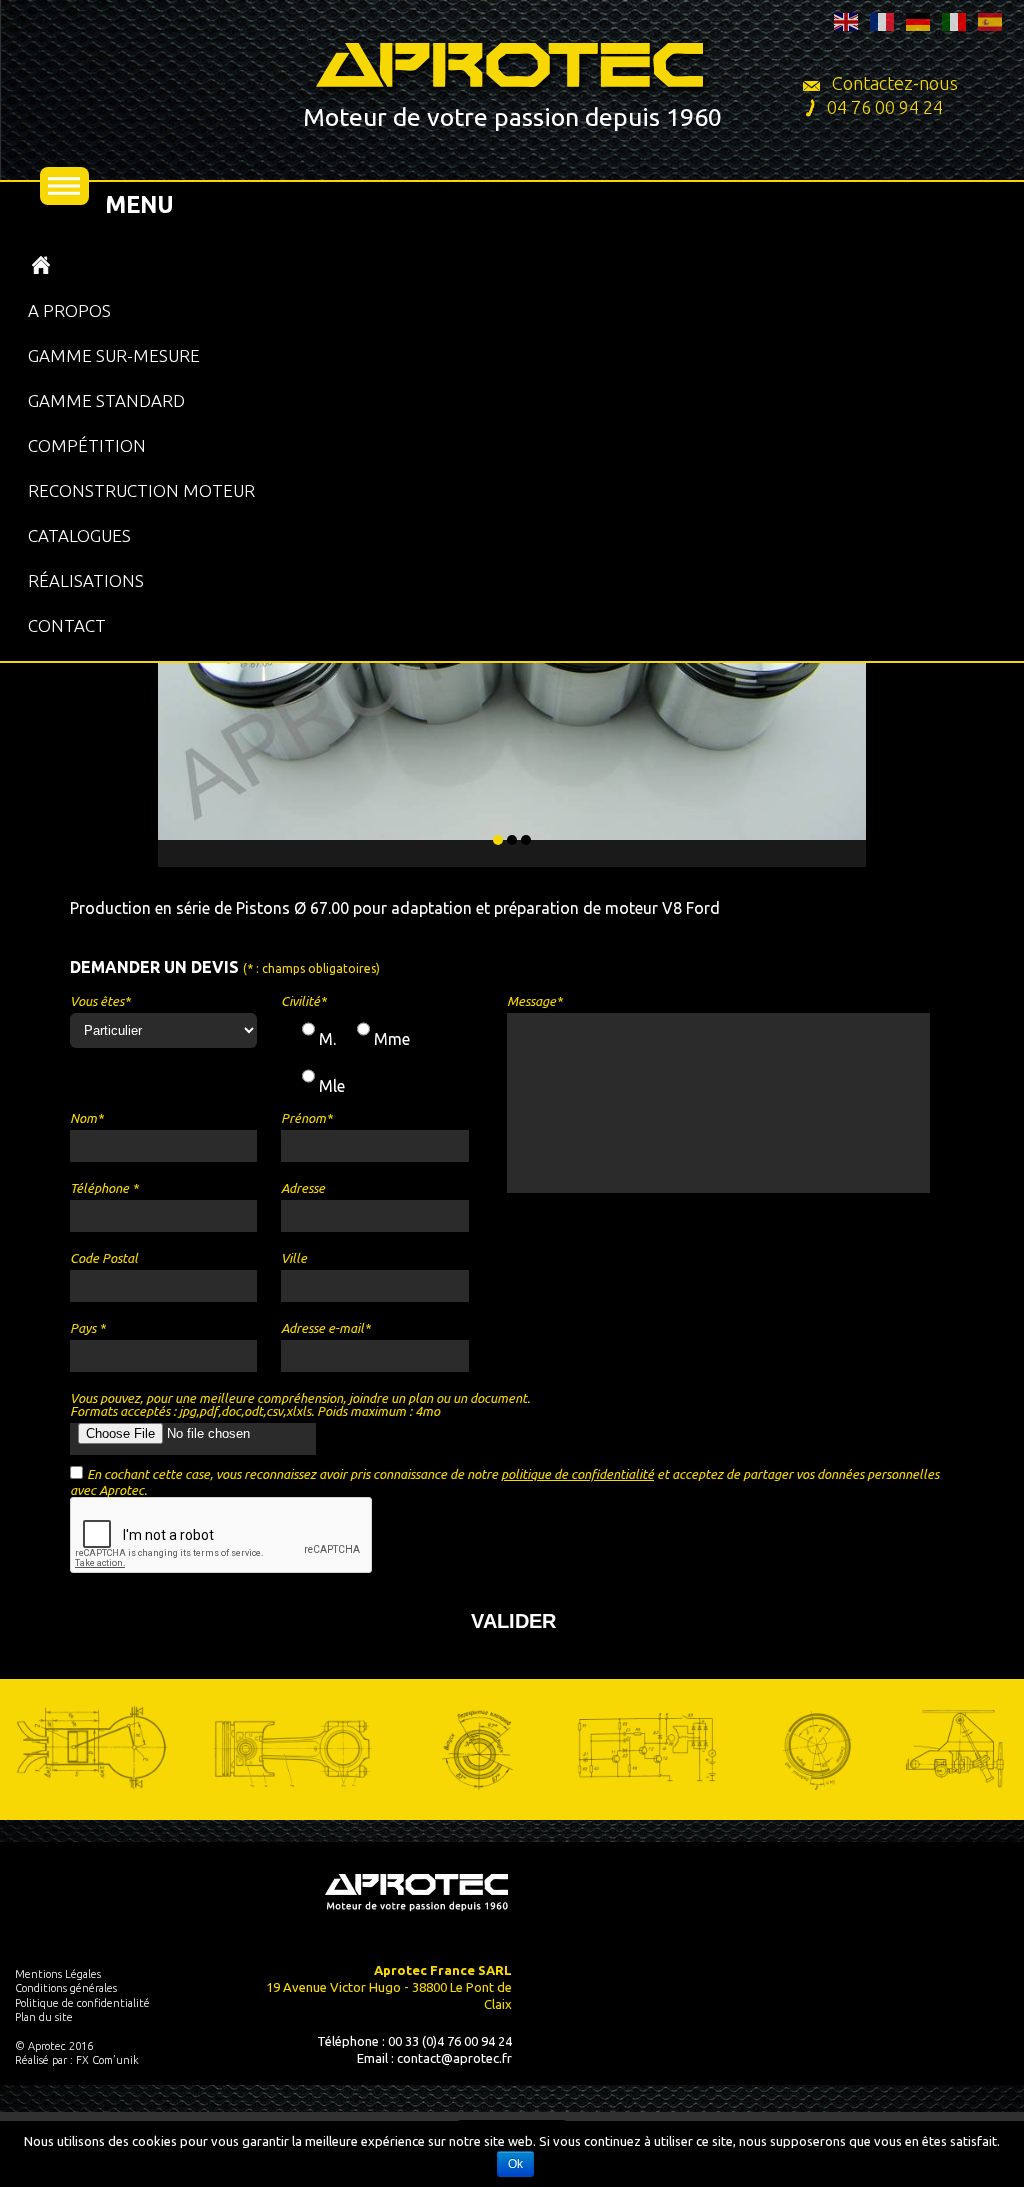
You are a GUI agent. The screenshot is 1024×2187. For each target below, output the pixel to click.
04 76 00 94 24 (885, 107)
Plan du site (44, 2017)
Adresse (303, 1188)
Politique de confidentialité (82, 2003)
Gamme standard (106, 400)
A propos (69, 310)
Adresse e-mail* (325, 1328)
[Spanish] (991, 20)
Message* (534, 1001)
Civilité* (303, 1001)
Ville (294, 1258)
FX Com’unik (107, 2060)
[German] (919, 20)
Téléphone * (104, 1188)
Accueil (41, 266)
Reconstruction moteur (141, 490)
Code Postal (104, 1258)
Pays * (87, 1328)
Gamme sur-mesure (114, 355)
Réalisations (86, 580)
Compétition (87, 445)
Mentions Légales (58, 1974)
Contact (67, 625)
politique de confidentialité (577, 1474)
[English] (847, 20)
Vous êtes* (100, 1001)
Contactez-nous (893, 83)
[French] (883, 20)
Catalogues (79, 535)
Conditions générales (66, 1988)
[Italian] (955, 20)
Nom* (86, 1118)
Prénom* (306, 1118)
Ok (515, 2164)
